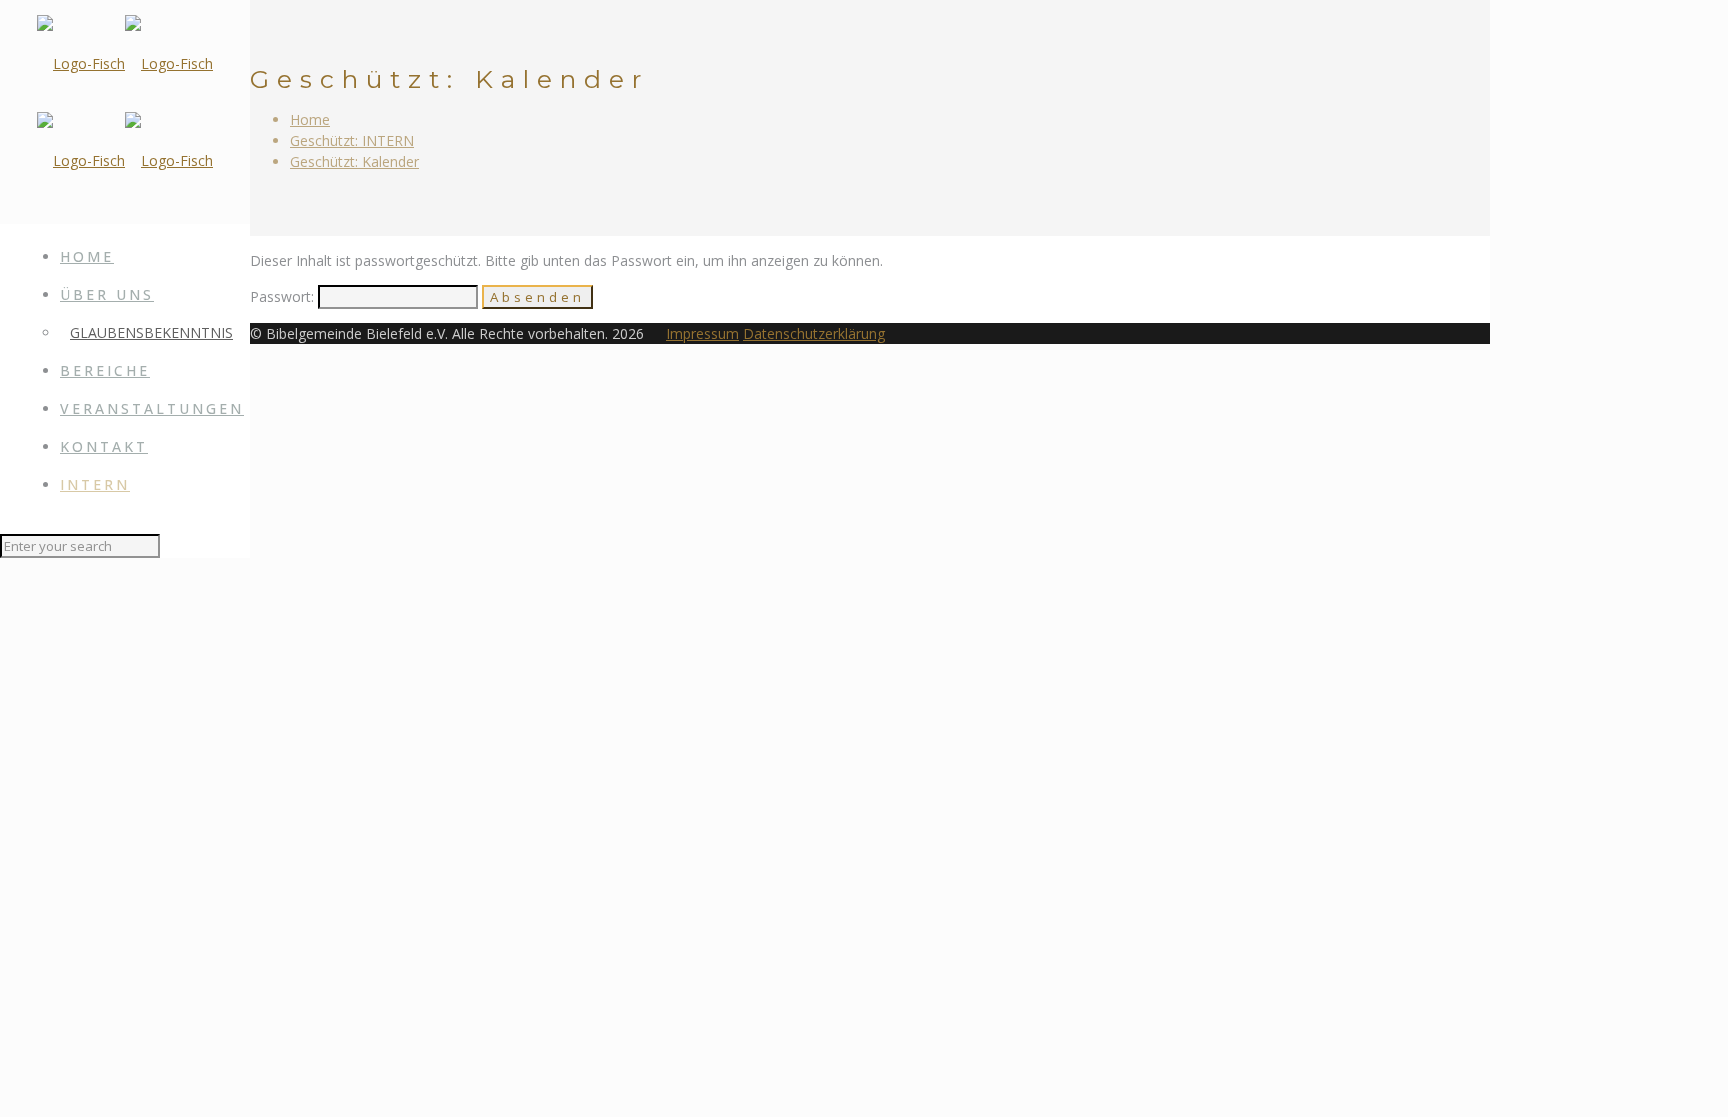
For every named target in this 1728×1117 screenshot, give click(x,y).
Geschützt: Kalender (354, 161)
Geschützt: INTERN (352, 140)
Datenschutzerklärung (814, 333)
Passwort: (284, 296)
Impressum (702, 333)
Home (310, 119)
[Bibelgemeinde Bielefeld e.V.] (125, 112)
